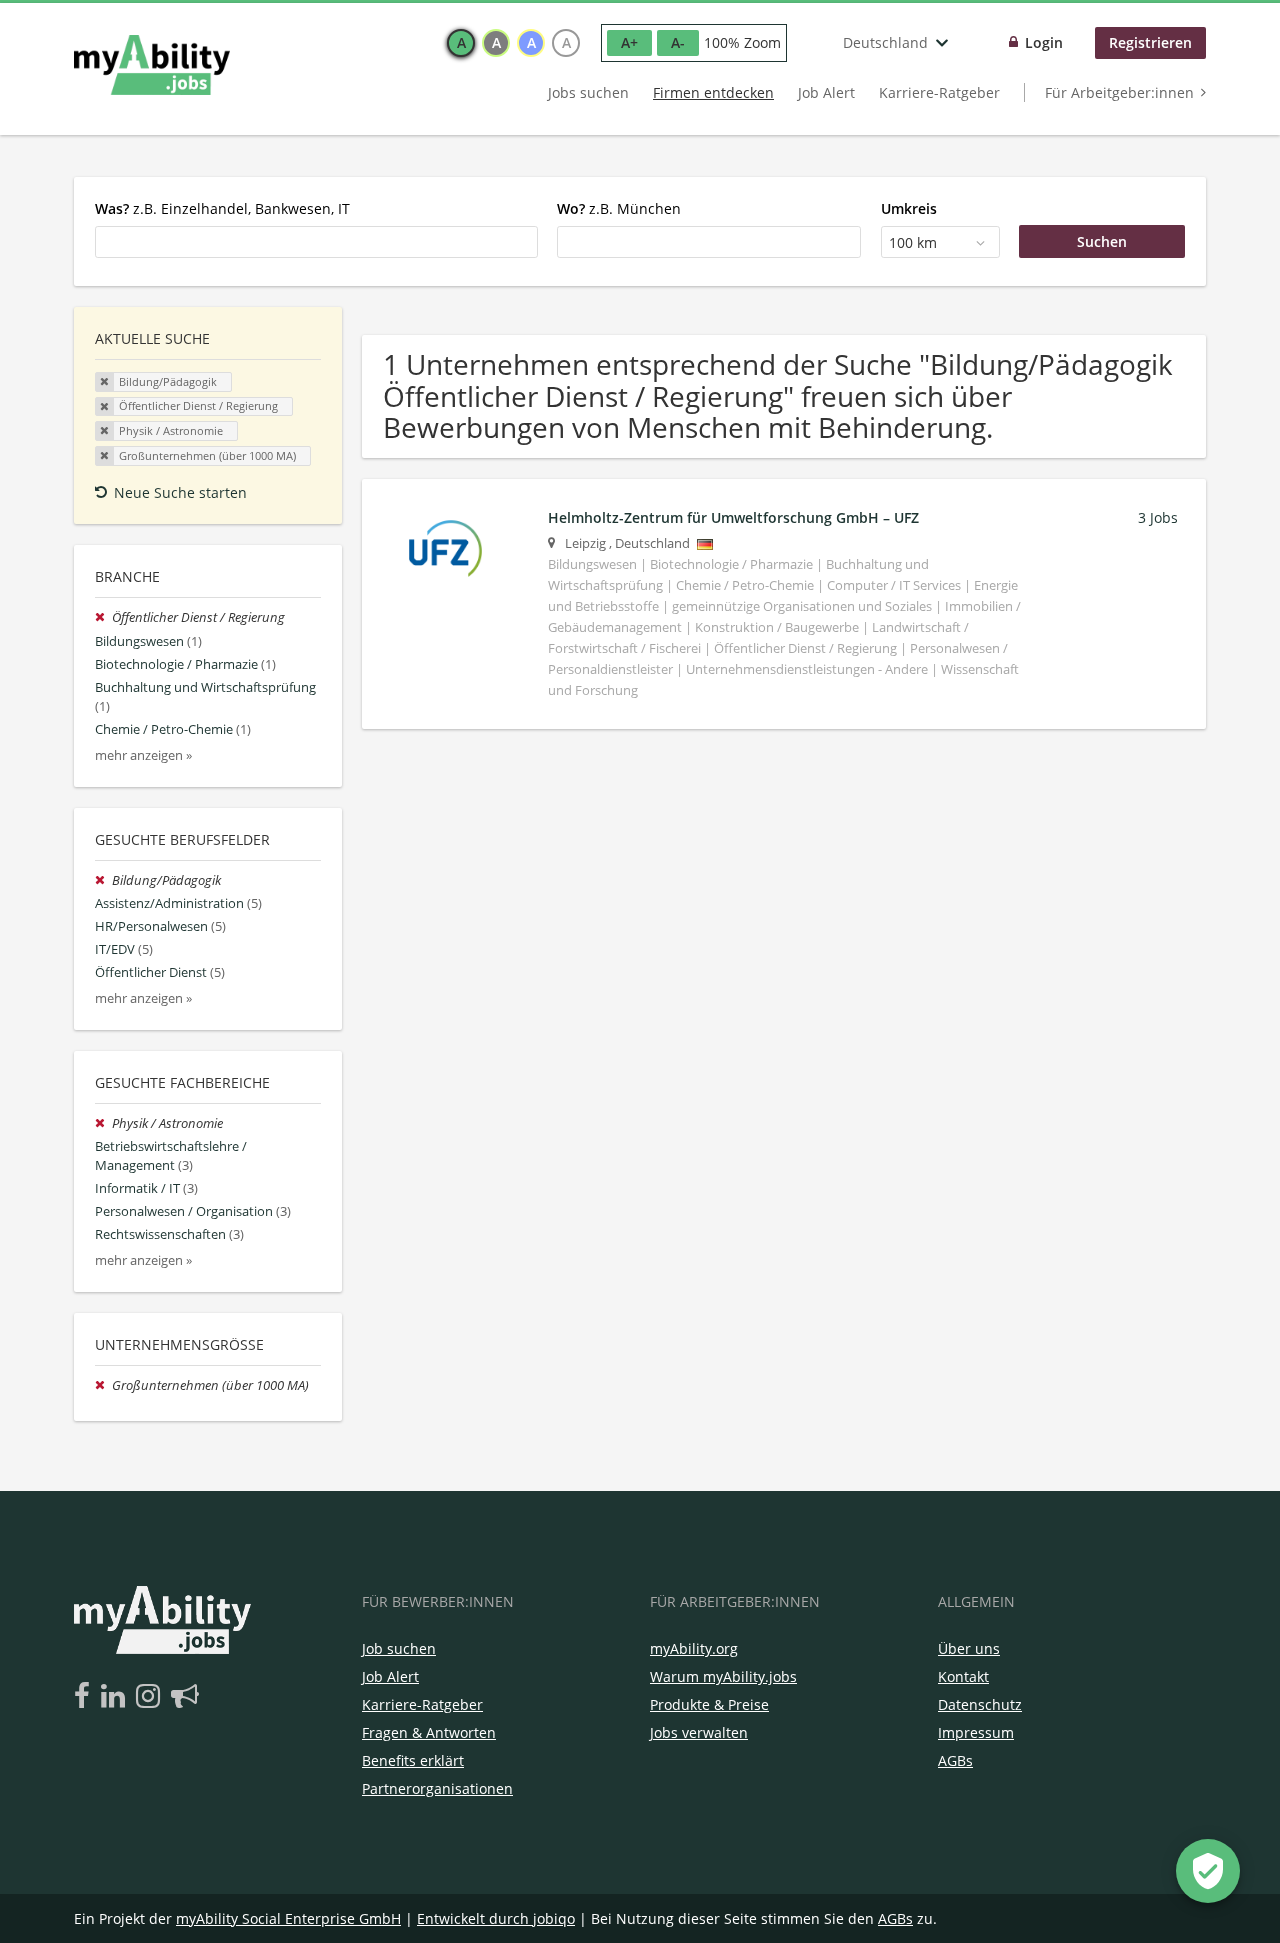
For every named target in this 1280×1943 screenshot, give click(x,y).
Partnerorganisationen (437, 1788)
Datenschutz (980, 1704)
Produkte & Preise (709, 1704)
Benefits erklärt (413, 1760)
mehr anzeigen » (143, 755)
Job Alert (826, 92)
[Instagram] (151, 1697)
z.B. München (619, 208)
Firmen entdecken (713, 92)
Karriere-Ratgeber (939, 92)
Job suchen (399, 1648)
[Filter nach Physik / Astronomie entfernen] (103, 1123)
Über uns (969, 1648)
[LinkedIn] (116, 1697)
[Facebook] (85, 1697)
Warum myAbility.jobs (723, 1676)
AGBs (955, 1760)
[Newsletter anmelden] (185, 1697)
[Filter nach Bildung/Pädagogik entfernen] (103, 880)
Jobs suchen (588, 92)
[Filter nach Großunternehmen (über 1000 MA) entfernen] (103, 1385)
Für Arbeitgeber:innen (1119, 92)
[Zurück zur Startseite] (152, 65)
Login (1044, 42)
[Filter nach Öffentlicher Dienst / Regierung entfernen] (103, 617)
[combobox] (316, 242)
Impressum (976, 1732)
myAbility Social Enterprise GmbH (288, 1918)
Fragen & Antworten (429, 1732)
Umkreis (909, 208)
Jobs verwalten (699, 1732)
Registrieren (1150, 42)
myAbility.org (694, 1648)
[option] (461, 43)
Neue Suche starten (180, 492)
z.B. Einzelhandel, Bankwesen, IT (222, 208)
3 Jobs (1158, 517)
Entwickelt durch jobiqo (496, 1918)
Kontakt (963, 1676)
